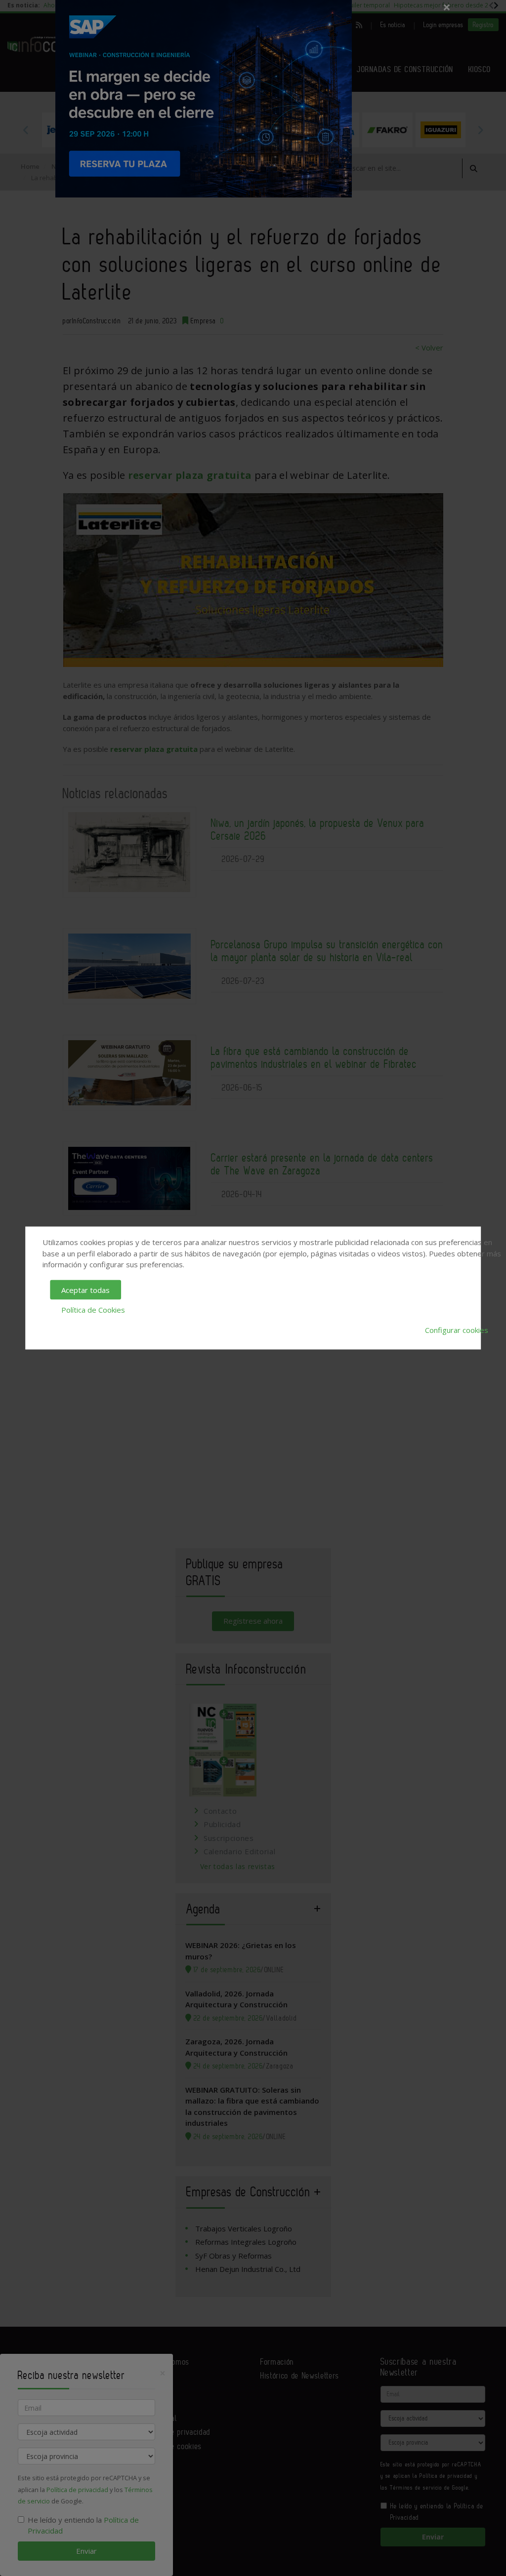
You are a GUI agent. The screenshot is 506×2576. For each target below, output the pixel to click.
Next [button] (480, 130)
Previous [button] (26, 130)
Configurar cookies (457, 1329)
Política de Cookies (93, 1310)
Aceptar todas (85, 1289)
